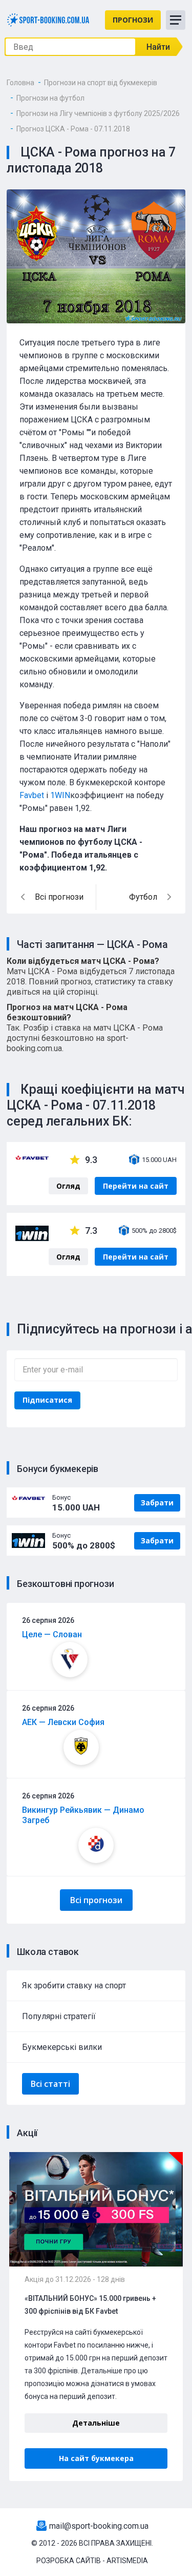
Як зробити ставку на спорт (74, 1986)
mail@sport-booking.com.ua (99, 2526)
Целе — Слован (52, 1634)
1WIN (60, 795)
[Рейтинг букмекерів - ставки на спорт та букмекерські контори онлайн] (48, 19)
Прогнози (133, 20)
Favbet (32, 795)
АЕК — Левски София (63, 1722)
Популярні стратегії (59, 2016)
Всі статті (50, 2084)
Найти (158, 47)
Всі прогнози (96, 1900)
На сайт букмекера (96, 2458)
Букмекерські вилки (62, 2047)
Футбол (143, 897)
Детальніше (96, 2423)
